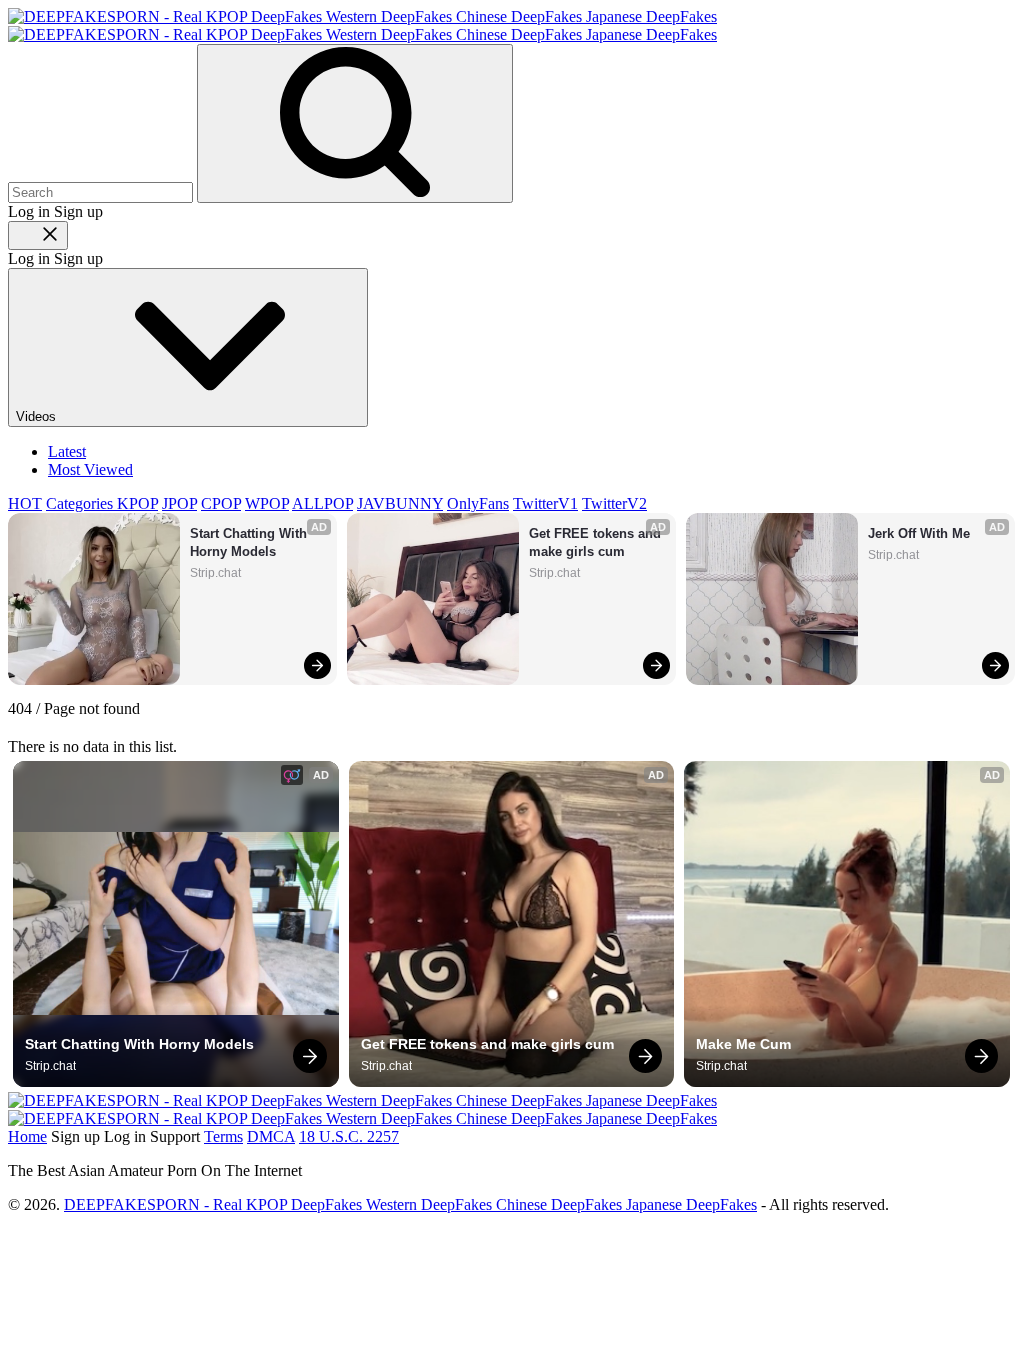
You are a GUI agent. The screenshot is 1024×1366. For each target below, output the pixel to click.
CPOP (221, 503)
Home (27, 1136)
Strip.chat (215, 573)
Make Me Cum (743, 1044)
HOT (25, 503)
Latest (67, 451)
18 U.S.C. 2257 (349, 1136)
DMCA (271, 1136)
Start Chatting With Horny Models (250, 542)
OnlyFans (478, 503)
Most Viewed (90, 469)
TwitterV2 (614, 503)
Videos (38, 416)
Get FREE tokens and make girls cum (597, 542)
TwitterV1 (545, 503)
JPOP (179, 503)
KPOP (137, 503)
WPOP (267, 503)
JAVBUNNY (400, 503)
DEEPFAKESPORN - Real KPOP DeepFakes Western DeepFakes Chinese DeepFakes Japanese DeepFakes (410, 1204)
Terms (223, 1136)
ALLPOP (322, 503)
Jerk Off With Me (919, 533)
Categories (81, 503)
